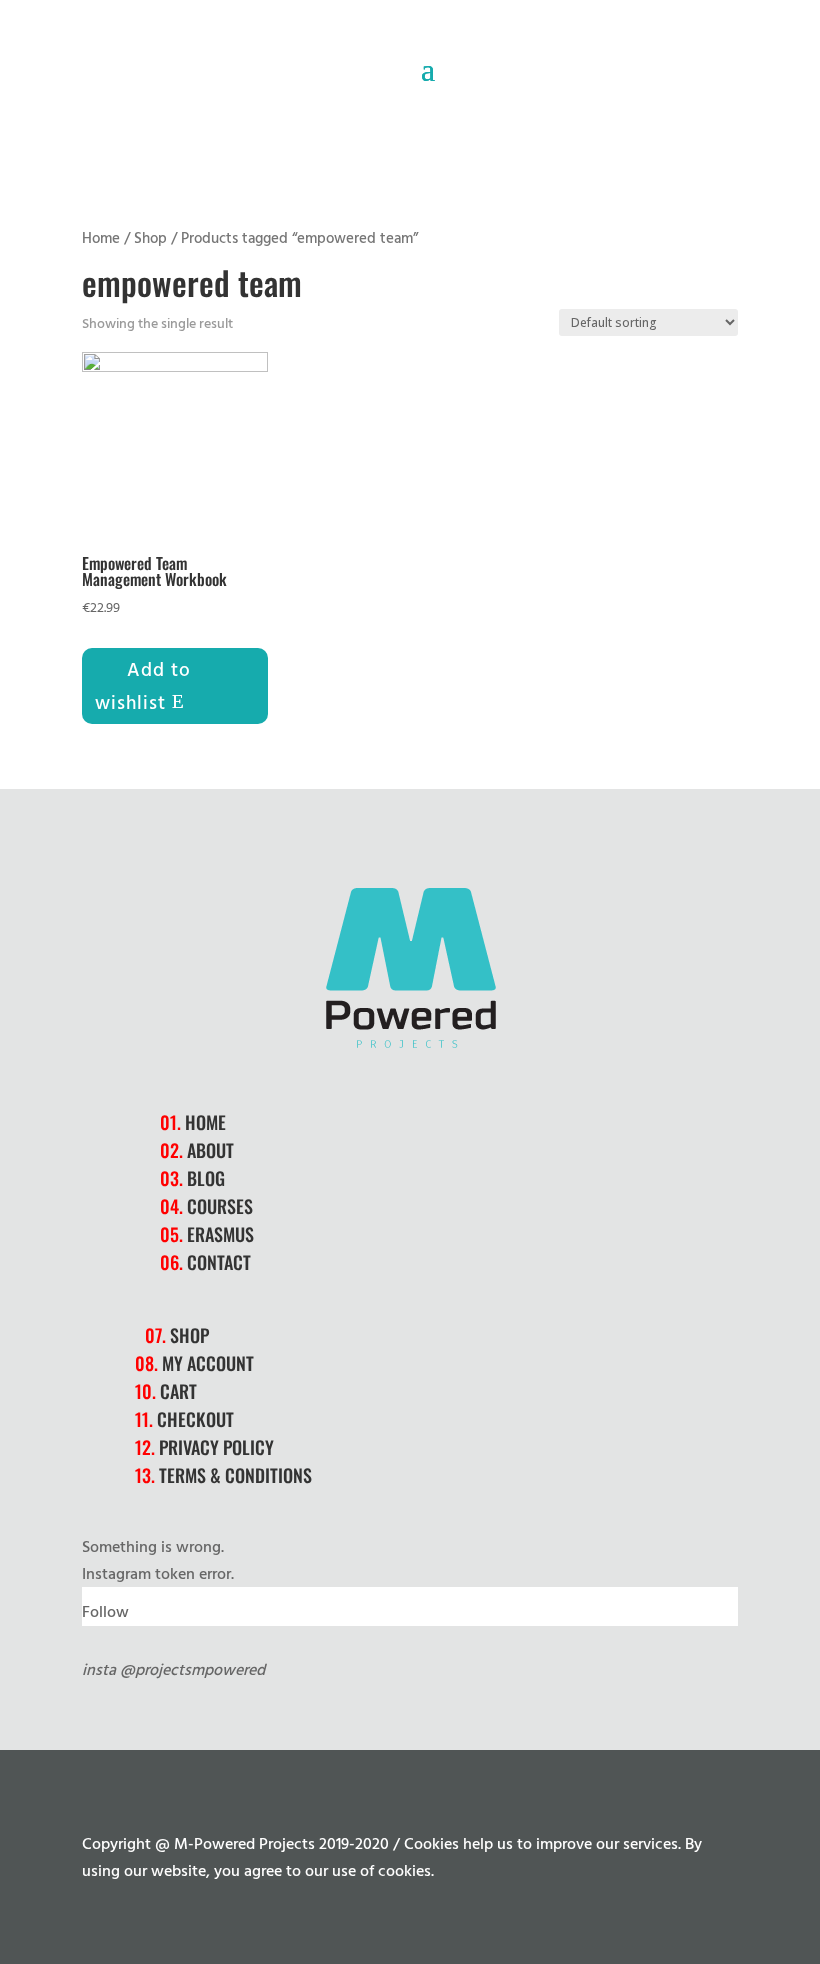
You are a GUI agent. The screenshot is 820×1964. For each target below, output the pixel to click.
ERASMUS (220, 1234)
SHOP (189, 1335)
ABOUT (210, 1150)
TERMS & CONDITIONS (235, 1475)
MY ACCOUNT (208, 1363)
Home (101, 237)
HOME (205, 1122)
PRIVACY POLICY (216, 1447)
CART (178, 1391)
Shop (150, 237)
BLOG (206, 1178)
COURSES (220, 1206)
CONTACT (219, 1262)
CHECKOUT (195, 1419)
